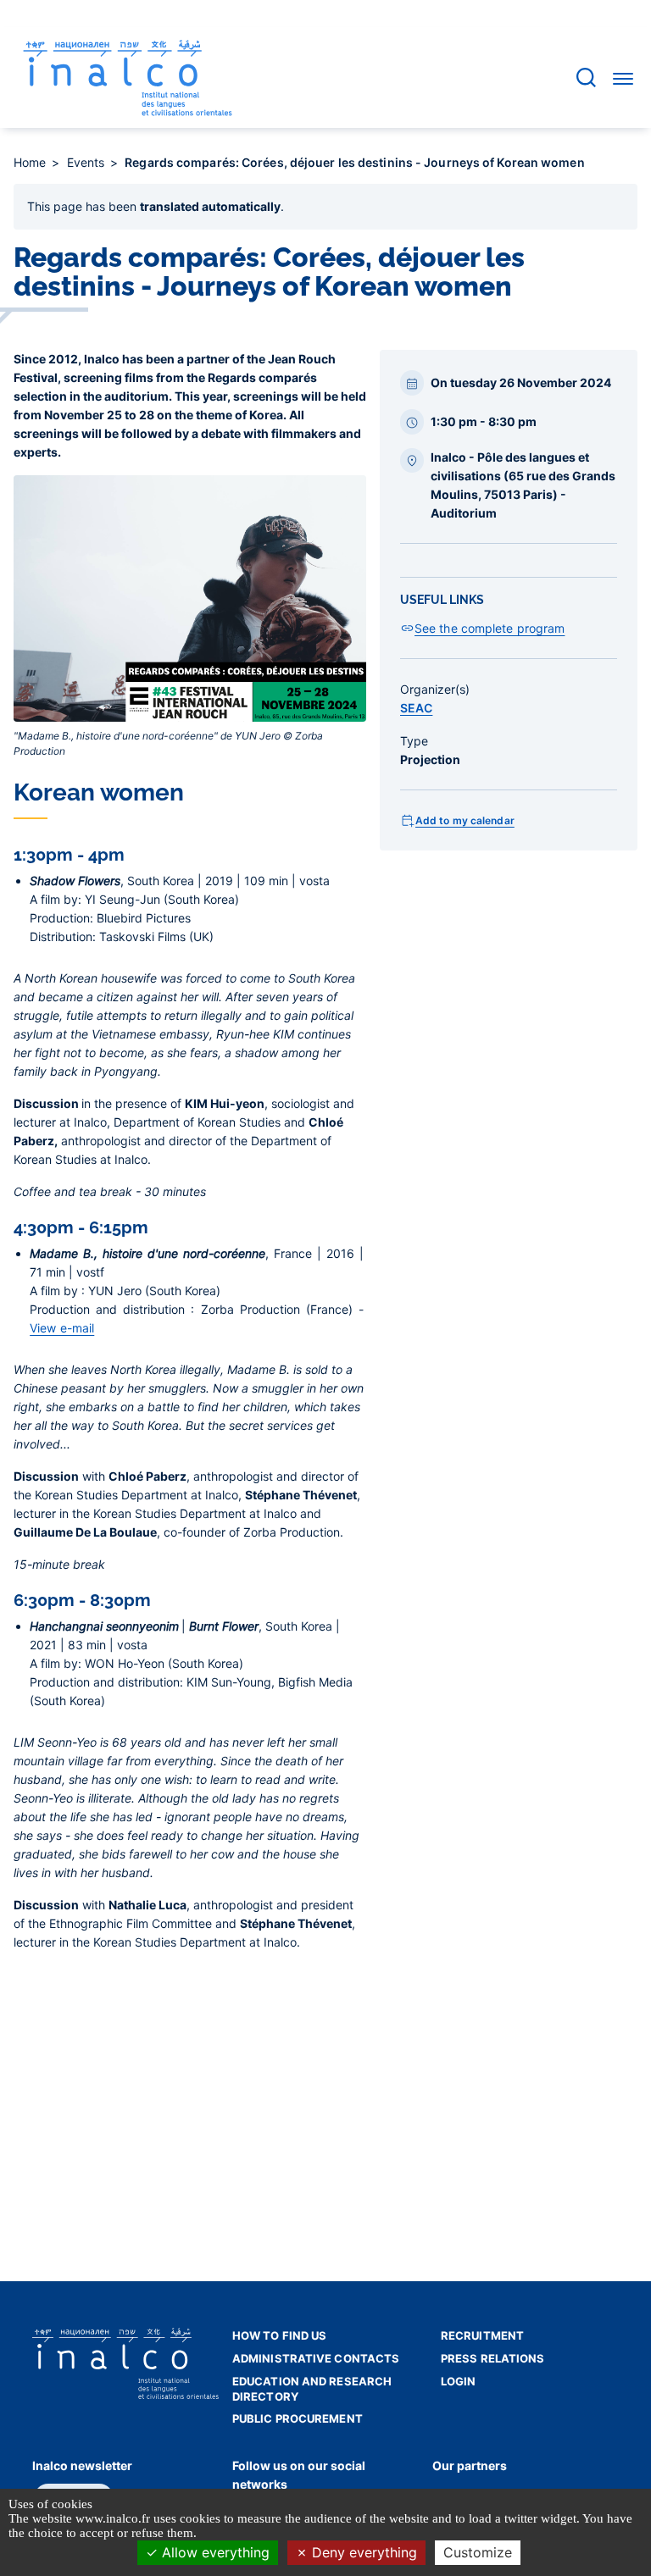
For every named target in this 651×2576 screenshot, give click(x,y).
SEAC (416, 708)
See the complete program (490, 628)
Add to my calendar (465, 820)
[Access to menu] (623, 78)
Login (459, 2381)
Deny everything (362, 2552)
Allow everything (214, 2552)
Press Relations (493, 2358)
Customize (478, 2552)
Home (32, 162)
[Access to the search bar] (586, 78)
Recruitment (482, 2335)
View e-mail (62, 1328)
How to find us (279, 2335)
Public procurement (298, 2418)
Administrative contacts (316, 2358)
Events (88, 162)
